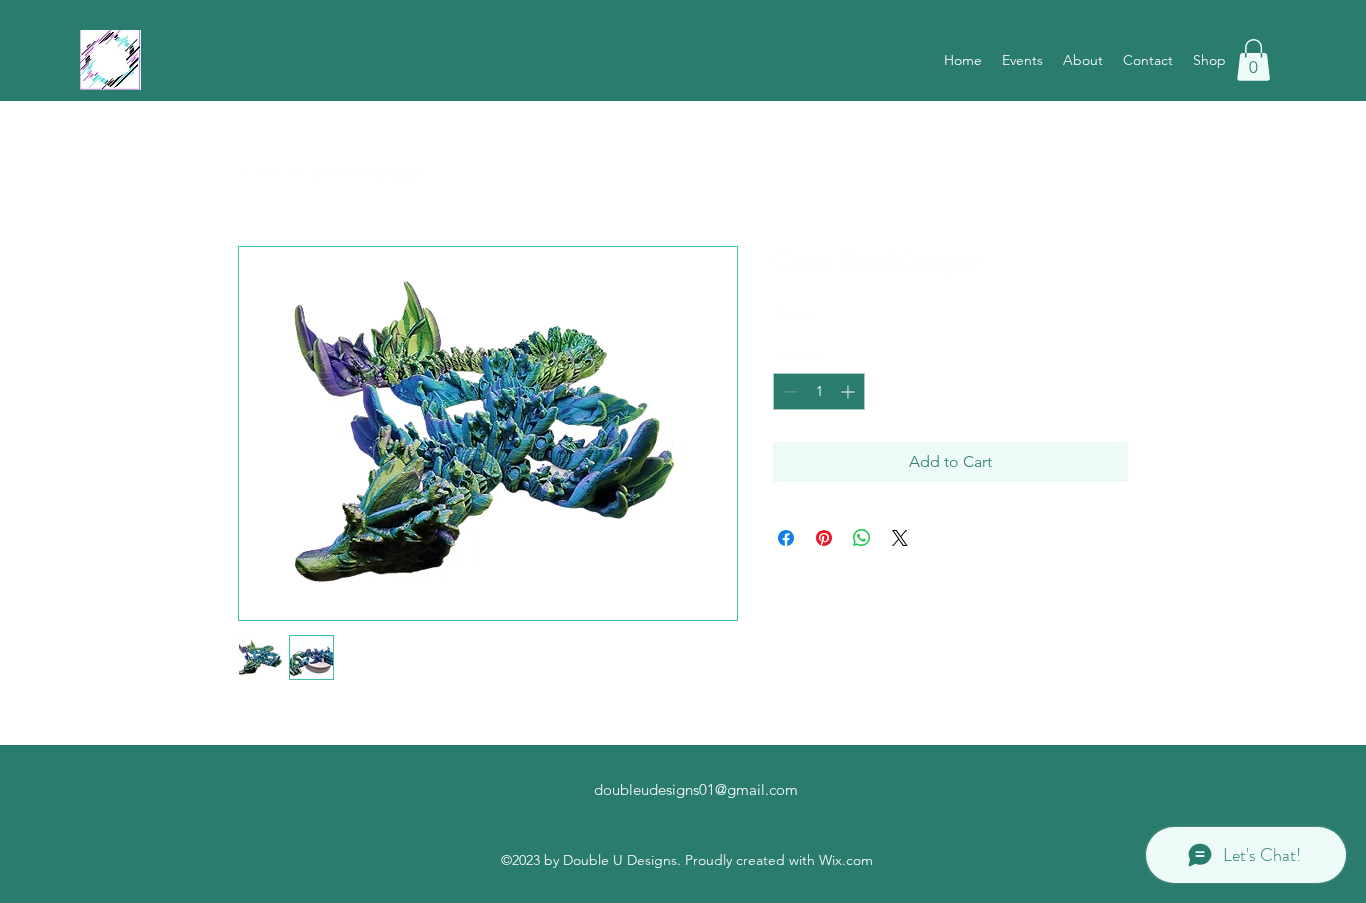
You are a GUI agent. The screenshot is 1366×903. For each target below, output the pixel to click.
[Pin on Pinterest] (824, 538)
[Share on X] (900, 538)
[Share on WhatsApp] (862, 538)
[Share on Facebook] (786, 538)
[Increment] (849, 391)
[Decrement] (788, 391)
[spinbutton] (819, 391)
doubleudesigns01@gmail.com (696, 789)
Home (260, 173)
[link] (1253, 60)
